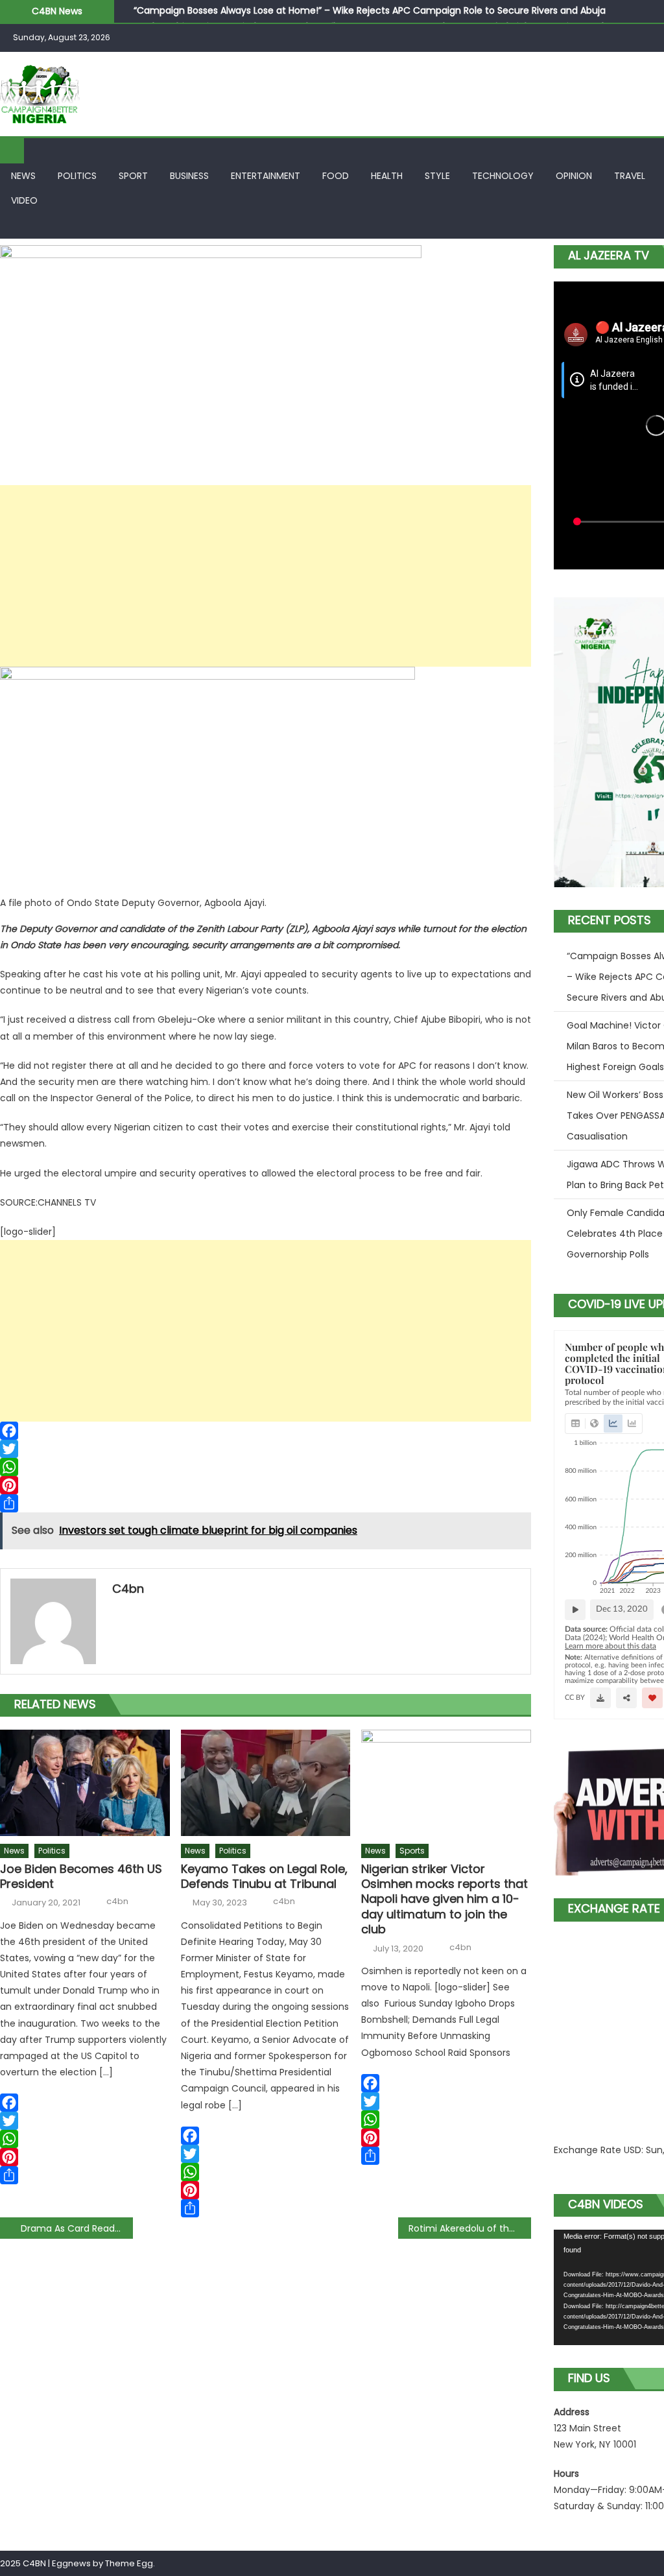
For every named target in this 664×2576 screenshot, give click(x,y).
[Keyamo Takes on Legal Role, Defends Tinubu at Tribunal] (266, 1783)
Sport (133, 176)
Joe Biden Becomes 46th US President (81, 1877)
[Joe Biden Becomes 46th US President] (85, 1783)
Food (336, 176)
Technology (503, 176)
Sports (412, 1851)
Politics (77, 176)
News (23, 176)
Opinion (574, 176)
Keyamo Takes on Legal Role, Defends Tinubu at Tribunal (264, 1877)
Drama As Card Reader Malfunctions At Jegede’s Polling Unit (77, 2228)
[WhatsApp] (266, 1467)
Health (387, 176)
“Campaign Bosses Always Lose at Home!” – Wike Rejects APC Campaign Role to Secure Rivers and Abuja (370, 10)
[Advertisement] (266, 576)
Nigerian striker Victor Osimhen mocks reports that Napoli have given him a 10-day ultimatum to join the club (445, 1899)
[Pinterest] (266, 1485)
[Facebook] (266, 1431)
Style (437, 176)
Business (189, 176)
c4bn (128, 1589)
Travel (630, 176)
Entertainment (266, 176)
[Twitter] (266, 1449)
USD (633, 2150)
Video (24, 200)
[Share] (266, 1503)
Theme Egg (129, 2563)
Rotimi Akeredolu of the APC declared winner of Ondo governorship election (470, 2228)
